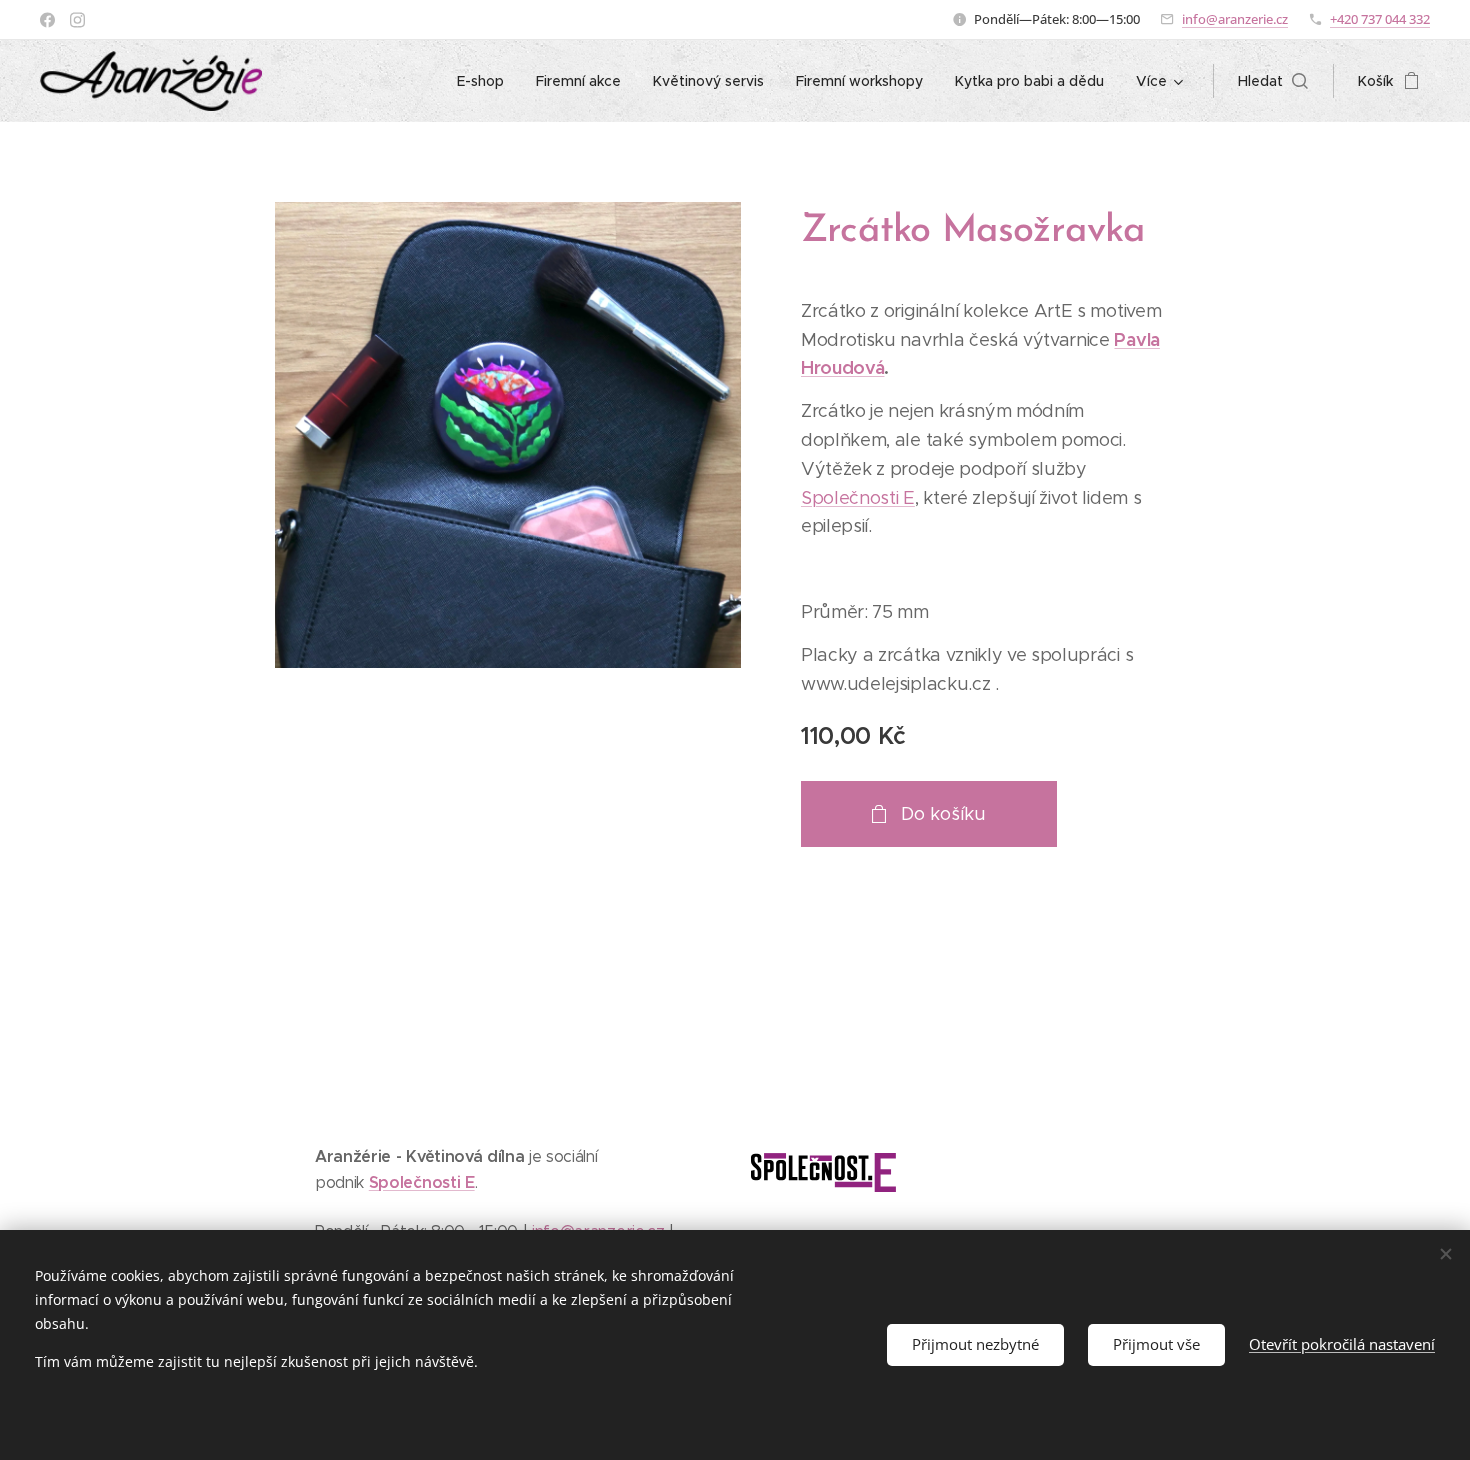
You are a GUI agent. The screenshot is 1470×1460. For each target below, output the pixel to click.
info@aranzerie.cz (1235, 19)
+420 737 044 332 (1380, 19)
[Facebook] (47, 20)
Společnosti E (858, 498)
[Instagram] (77, 20)
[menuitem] (486, 81)
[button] (1273, 81)
